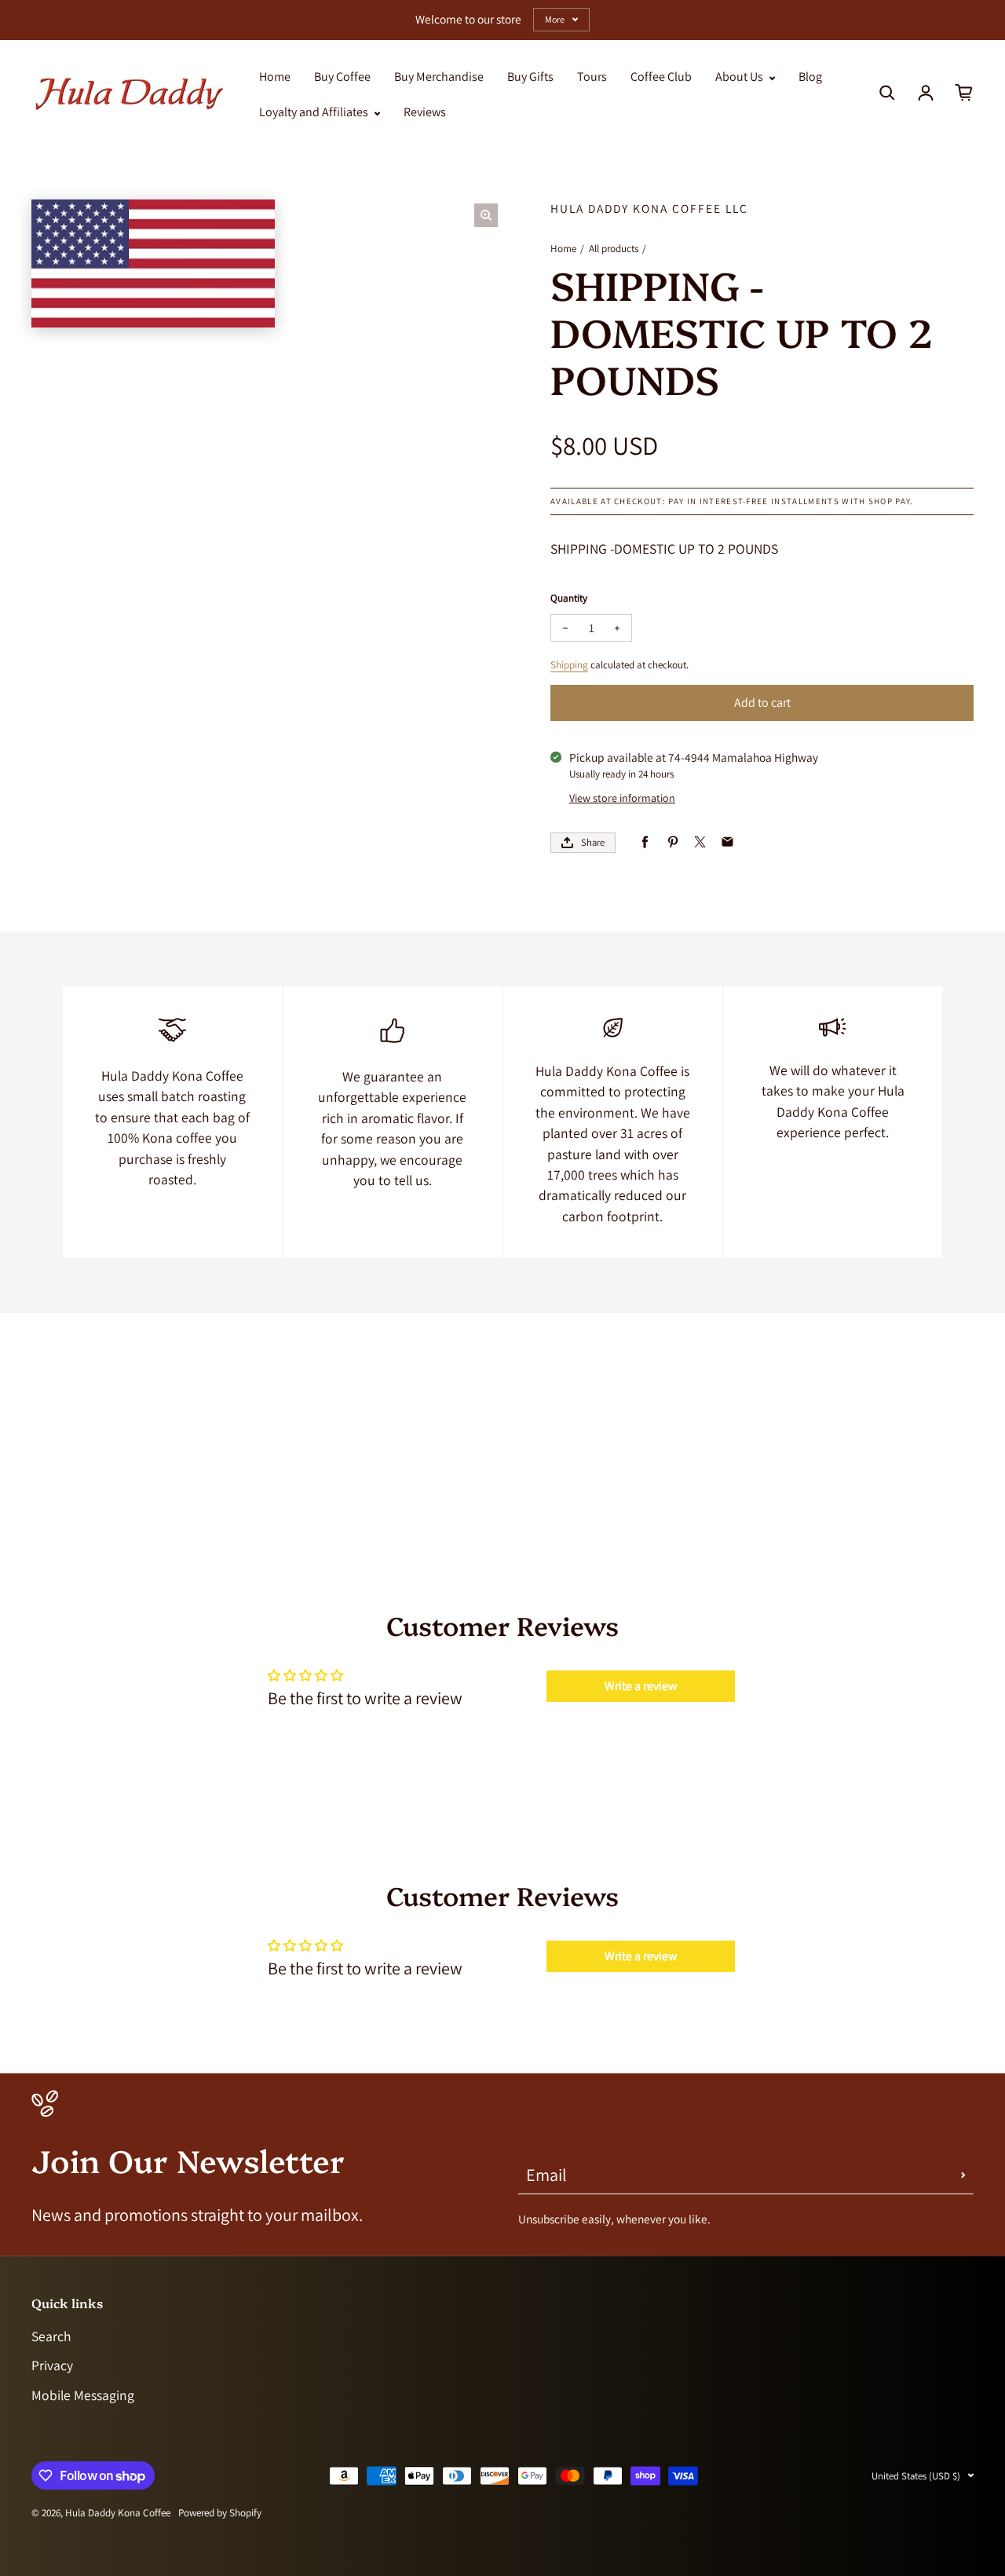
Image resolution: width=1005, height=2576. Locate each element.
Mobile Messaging (83, 2395)
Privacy (52, 2365)
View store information (622, 798)
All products (614, 249)
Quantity (569, 598)
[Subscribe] (963, 2175)
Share (593, 842)
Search (51, 2336)
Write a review (641, 1686)
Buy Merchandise (439, 77)
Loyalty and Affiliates (315, 112)
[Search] (887, 93)
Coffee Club (661, 77)
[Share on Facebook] (645, 842)
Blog (810, 77)
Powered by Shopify (220, 2513)
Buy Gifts (530, 77)
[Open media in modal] (486, 215)
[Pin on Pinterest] (672, 842)
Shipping (569, 665)
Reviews (425, 112)
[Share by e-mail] (727, 842)
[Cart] (964, 93)
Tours (592, 77)
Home (275, 77)
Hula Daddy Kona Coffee (118, 2513)
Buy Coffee (342, 77)
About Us (740, 77)
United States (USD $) (916, 2476)
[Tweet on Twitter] (700, 842)
